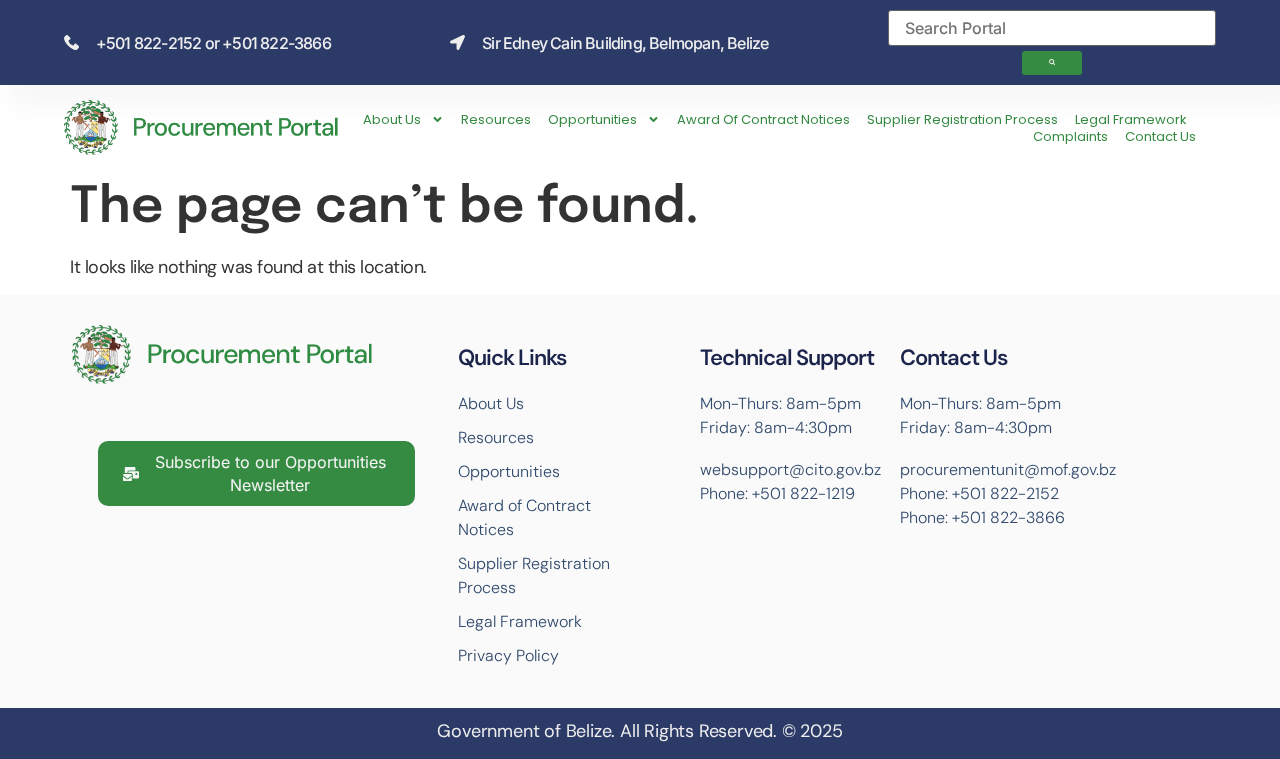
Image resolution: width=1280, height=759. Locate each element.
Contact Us (1160, 136)
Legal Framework (1131, 119)
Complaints (1070, 136)
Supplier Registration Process (962, 119)
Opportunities (592, 119)
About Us (392, 119)
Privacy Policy (508, 655)
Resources (496, 119)
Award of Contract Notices (763, 119)
